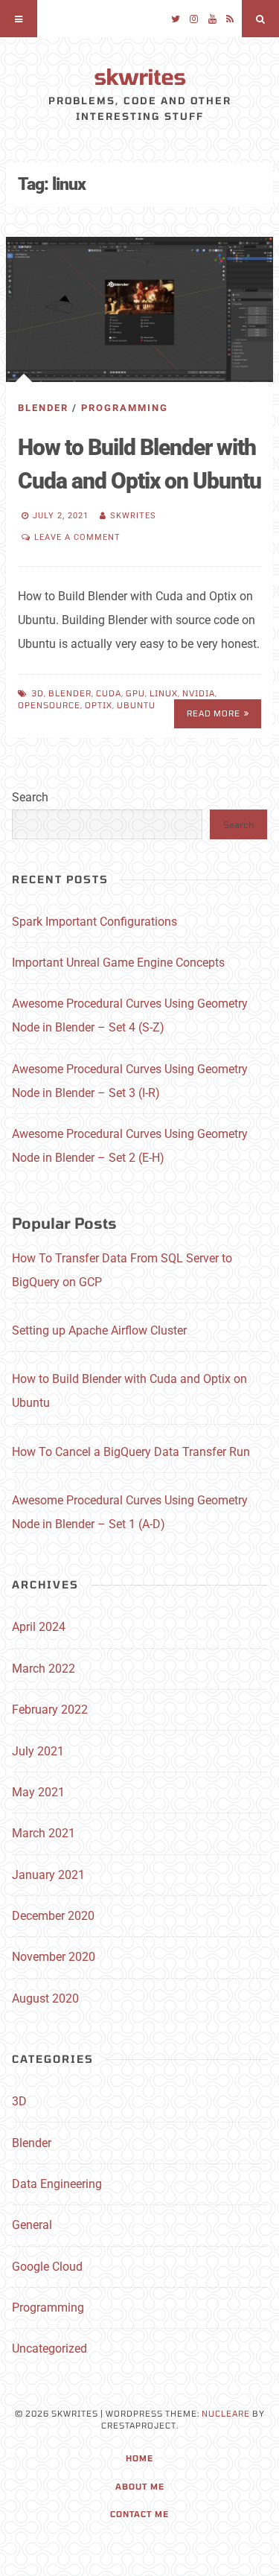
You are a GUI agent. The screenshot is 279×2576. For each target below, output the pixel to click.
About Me (140, 2486)
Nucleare (226, 2413)
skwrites (139, 76)
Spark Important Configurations (94, 922)
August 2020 (45, 1998)
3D (19, 2101)
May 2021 (38, 1792)
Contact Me (139, 2514)
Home (139, 2458)
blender (70, 693)
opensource (49, 705)
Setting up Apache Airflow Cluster (99, 1330)
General (32, 2225)
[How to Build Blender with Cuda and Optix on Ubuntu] (139, 309)
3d (38, 693)
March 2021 (44, 1833)
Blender (43, 408)
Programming (125, 408)
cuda (109, 693)
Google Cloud (47, 2267)
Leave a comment (77, 537)
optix (99, 705)
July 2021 (38, 1751)
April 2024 (39, 1627)
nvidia (199, 693)
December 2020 (53, 1916)
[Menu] (19, 19)
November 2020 (54, 1957)
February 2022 (50, 1710)
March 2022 (44, 1669)
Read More (214, 713)
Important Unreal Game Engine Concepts (118, 963)
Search (30, 797)
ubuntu (136, 705)
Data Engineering (57, 2184)
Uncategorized (49, 2348)
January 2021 (48, 1875)
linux (164, 693)
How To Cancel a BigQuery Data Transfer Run (131, 1452)
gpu (135, 693)
